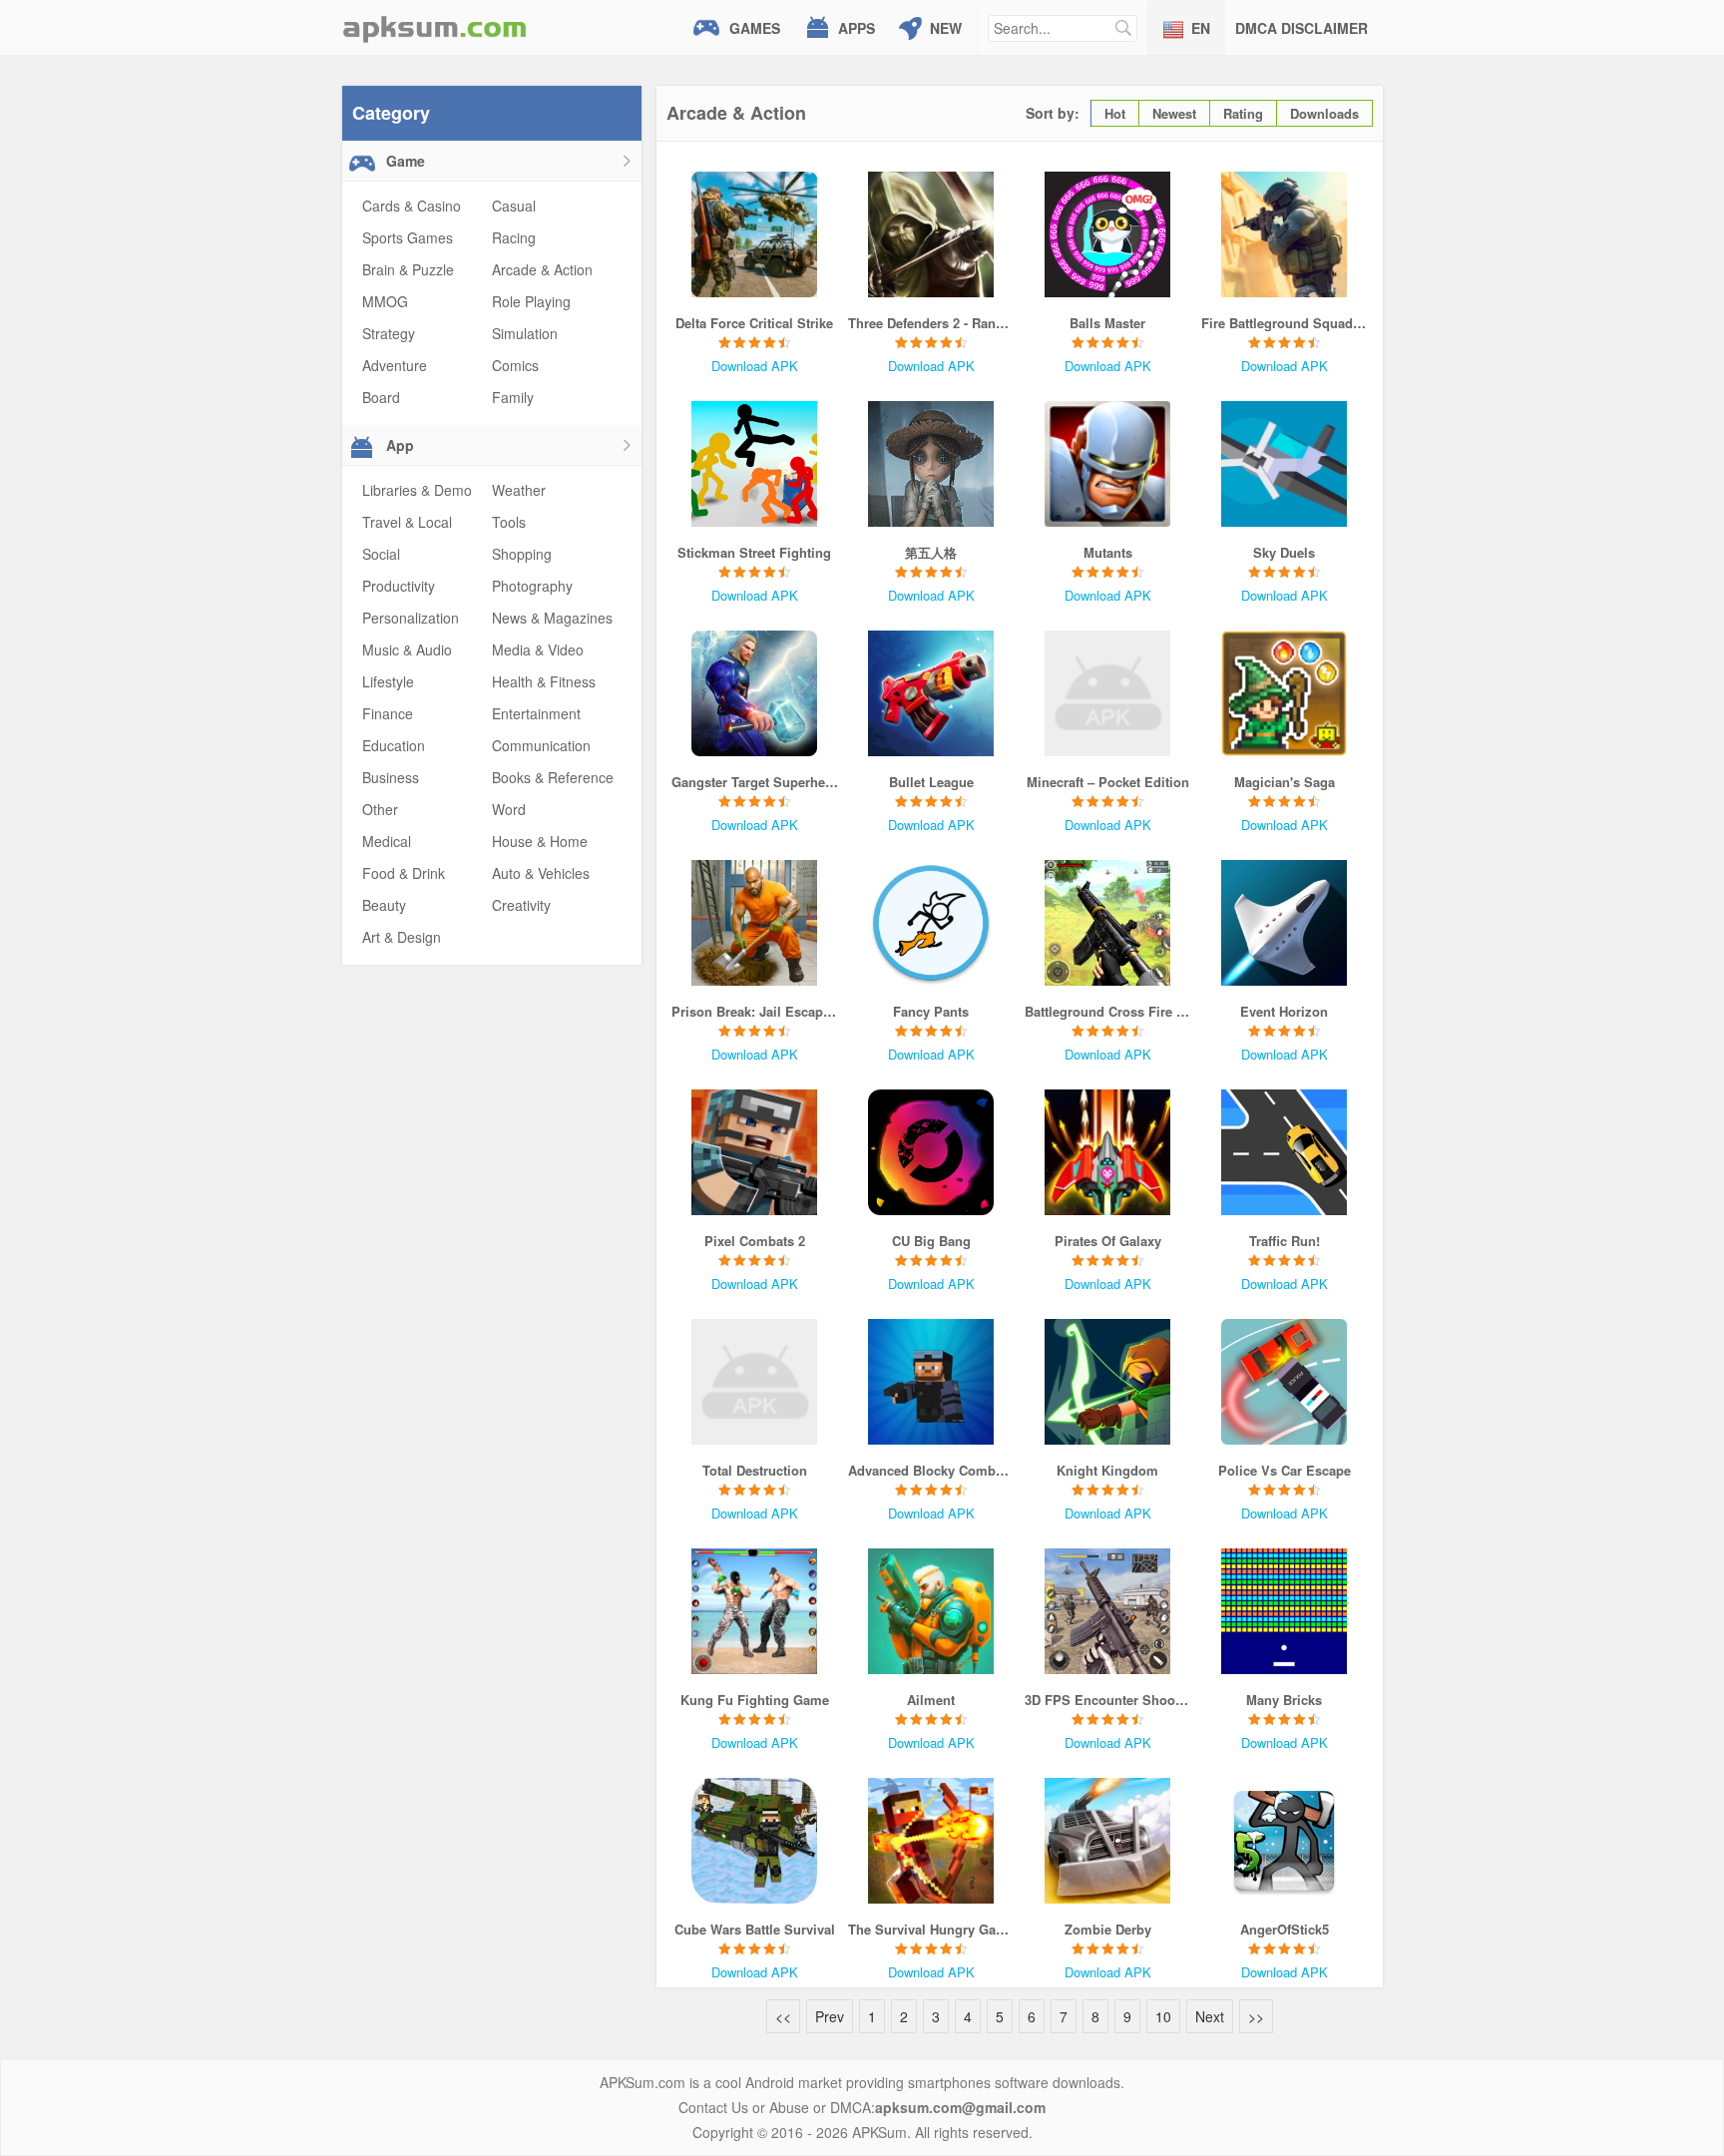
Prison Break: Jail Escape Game (755, 1011)
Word (509, 809)
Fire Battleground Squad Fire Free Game (1285, 323)
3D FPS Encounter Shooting (1108, 1700)
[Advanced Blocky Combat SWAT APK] (931, 1382)
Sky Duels (1284, 552)
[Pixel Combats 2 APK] (755, 1152)
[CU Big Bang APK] (931, 1152)
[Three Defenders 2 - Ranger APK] (931, 234)
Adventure (395, 365)
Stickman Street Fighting (754, 552)
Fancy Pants (931, 1011)
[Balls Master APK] (1108, 234)
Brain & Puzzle (408, 269)
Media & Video (538, 649)
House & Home (540, 841)
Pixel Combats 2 (755, 1241)
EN (1201, 28)
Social (381, 554)
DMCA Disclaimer (1301, 28)
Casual (514, 206)
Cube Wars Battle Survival (755, 1929)
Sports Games (408, 237)
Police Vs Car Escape (1285, 1470)
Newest (1174, 113)
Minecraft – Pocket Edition (1108, 782)
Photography (532, 586)
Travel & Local (407, 522)
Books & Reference (553, 777)
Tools (509, 522)
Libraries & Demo (417, 490)
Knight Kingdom (1107, 1470)
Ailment (931, 1700)
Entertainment (536, 713)
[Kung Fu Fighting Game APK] (755, 1611)
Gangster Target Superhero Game (755, 782)
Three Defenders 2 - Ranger (931, 323)
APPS (857, 28)
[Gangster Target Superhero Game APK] (755, 693)
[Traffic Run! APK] (1285, 1152)
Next (1210, 2016)
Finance (388, 713)
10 (1163, 2016)
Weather (519, 490)
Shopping (522, 554)
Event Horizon (1284, 1011)
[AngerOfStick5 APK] (1285, 1841)
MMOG (385, 301)
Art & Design (402, 937)
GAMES (755, 28)
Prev (830, 2016)
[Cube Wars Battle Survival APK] (755, 1841)
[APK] (435, 27)
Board (381, 397)
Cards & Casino (412, 206)
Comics (515, 365)
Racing (514, 237)
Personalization (411, 618)
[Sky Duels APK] (1285, 464)
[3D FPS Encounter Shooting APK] (1108, 1611)
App (398, 445)
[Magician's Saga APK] (1285, 693)
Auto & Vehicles (541, 873)
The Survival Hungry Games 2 (931, 1929)
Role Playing (531, 301)
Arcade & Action (542, 269)
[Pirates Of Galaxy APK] (1108, 1152)
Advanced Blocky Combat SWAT (931, 1470)
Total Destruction (755, 1470)
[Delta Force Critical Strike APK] (755, 234)
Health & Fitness (544, 681)
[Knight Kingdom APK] (1108, 1382)
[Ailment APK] (931, 1611)
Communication (541, 745)
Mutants (1108, 552)
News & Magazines (552, 618)
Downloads (1324, 113)
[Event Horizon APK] (1285, 923)
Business (391, 777)
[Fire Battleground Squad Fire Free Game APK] (1285, 234)
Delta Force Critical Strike (754, 323)
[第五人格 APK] (931, 464)
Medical (387, 841)
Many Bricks (1284, 1700)
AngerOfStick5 (1285, 1929)
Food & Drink (404, 873)
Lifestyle (388, 681)
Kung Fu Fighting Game (755, 1700)
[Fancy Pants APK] (931, 923)
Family (513, 397)
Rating (1243, 113)
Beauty (384, 905)
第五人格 (931, 552)
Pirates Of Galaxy (1108, 1241)
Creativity (521, 905)
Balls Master (1107, 323)
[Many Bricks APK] (1285, 1611)
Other (380, 809)
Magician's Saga (1285, 782)
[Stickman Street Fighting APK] (755, 464)
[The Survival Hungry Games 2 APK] (931, 1841)
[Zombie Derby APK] (1108, 1841)
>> (1256, 2016)
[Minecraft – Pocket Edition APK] (1108, 693)
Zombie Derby (1108, 1929)
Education (394, 745)
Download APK (755, 366)
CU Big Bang (931, 1241)
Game (404, 161)
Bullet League (931, 782)
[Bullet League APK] (931, 693)
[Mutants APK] (1108, 464)
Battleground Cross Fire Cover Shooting (1108, 1011)
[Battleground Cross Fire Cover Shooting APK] (1108, 923)
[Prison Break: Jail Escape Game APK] (755, 923)
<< (783, 2016)
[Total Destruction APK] (755, 1382)
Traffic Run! (1285, 1241)
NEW (946, 28)
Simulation (525, 333)
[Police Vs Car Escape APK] (1285, 1382)
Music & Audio (407, 649)
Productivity (399, 586)
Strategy (389, 333)
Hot (1115, 113)
